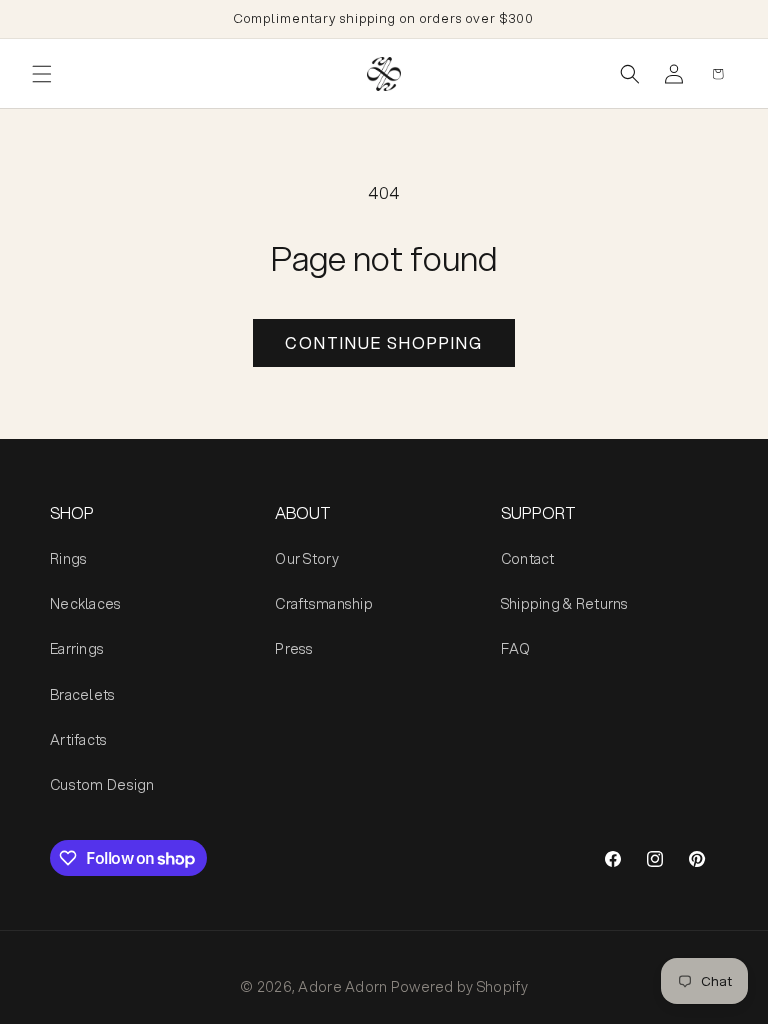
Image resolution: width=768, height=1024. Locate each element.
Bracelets (83, 695)
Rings (68, 559)
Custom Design (102, 785)
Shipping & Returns (565, 604)
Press (294, 649)
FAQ (516, 649)
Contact (528, 559)
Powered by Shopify (459, 987)
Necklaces (86, 604)
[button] (42, 74)
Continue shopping (384, 342)
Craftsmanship (324, 604)
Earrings (77, 649)
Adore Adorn (342, 987)
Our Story (307, 559)
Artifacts (79, 740)
